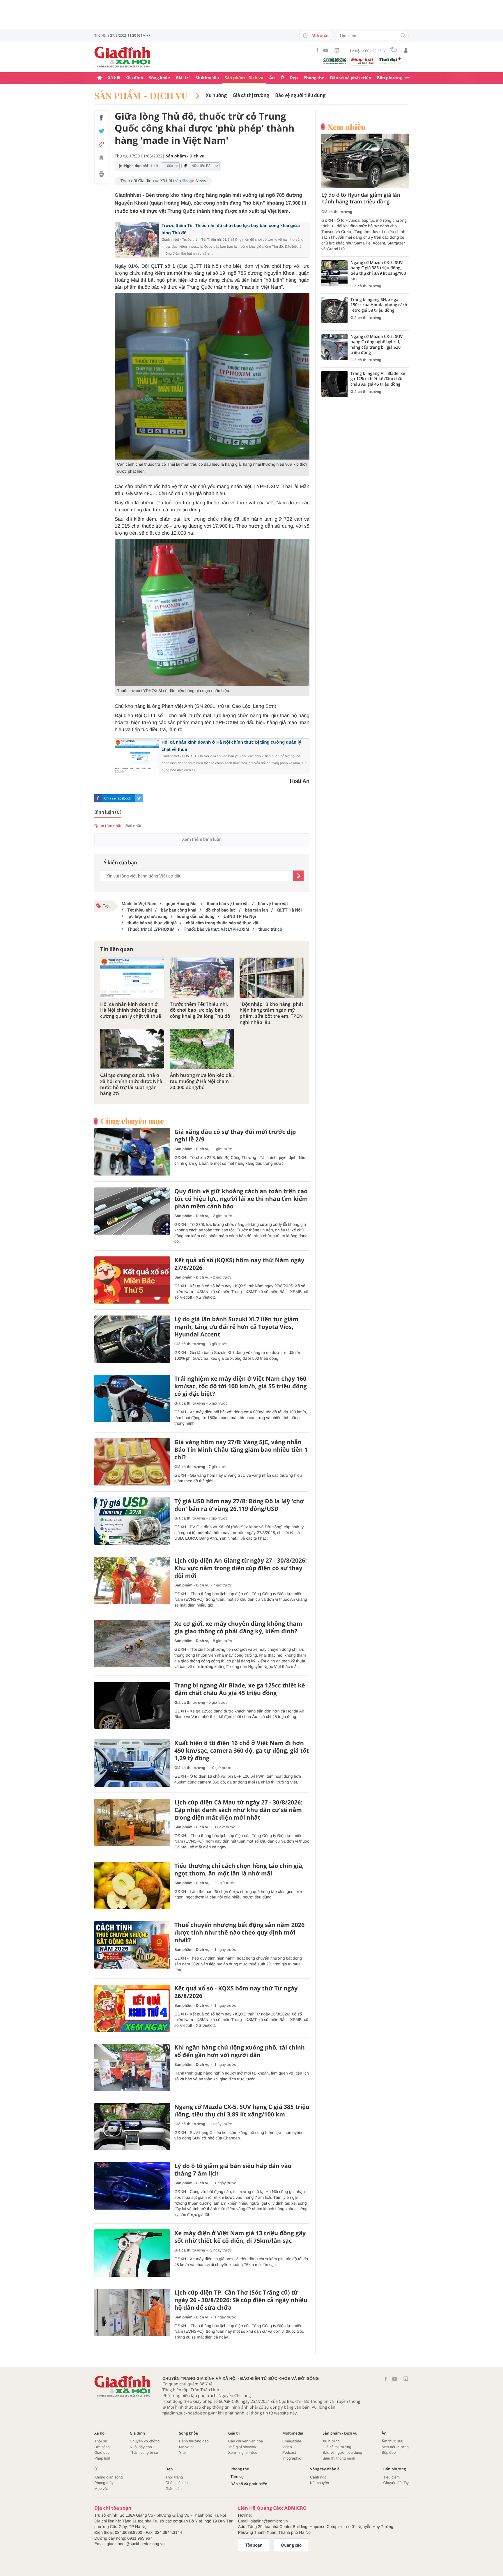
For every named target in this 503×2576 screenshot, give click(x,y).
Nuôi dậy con (141, 2447)
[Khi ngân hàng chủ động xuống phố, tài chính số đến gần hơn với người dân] (132, 2067)
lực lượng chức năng (147, 916)
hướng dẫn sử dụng (195, 916)
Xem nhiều (347, 127)
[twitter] (139, 798)
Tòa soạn (254, 2545)
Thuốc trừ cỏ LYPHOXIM (150, 929)
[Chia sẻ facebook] (101, 118)
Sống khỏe (160, 78)
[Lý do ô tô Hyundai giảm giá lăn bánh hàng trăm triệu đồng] (365, 161)
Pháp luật (102, 2458)
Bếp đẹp (389, 2452)
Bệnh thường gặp (194, 2441)
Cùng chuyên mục (132, 1121)
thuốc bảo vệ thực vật (227, 904)
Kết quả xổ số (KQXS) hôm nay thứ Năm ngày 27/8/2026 (239, 1264)
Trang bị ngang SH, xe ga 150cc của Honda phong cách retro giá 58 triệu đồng (379, 305)
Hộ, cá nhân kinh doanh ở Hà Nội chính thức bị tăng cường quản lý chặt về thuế (131, 1010)
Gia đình (135, 78)
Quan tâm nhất (108, 826)
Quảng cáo (292, 2545)
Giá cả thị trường (251, 95)
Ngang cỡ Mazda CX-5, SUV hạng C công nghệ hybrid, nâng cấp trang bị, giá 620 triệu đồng (377, 345)
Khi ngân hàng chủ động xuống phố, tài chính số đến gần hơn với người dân (240, 2051)
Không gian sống (109, 2477)
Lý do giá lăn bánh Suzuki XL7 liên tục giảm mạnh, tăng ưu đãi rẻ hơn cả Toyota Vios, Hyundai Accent (236, 1327)
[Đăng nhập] (406, 50)
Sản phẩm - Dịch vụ (244, 78)
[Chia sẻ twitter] (101, 131)
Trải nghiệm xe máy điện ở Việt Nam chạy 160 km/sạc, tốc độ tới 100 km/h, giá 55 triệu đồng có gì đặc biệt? (241, 1386)
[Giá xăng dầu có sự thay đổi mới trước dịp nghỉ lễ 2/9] (132, 1152)
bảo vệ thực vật (272, 904)
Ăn (272, 78)
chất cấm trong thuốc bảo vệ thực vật (222, 923)
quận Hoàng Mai (181, 904)
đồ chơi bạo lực (220, 910)
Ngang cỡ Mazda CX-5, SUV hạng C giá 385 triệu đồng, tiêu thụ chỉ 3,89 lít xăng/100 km (242, 2111)
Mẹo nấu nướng (395, 2447)
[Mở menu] (407, 78)
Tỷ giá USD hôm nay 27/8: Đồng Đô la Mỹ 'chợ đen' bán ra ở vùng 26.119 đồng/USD (239, 1505)
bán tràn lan (256, 910)
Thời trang (174, 2477)
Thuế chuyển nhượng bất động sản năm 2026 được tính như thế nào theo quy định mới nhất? (239, 1933)
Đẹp (294, 78)
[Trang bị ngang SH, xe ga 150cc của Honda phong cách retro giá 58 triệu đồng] (334, 310)
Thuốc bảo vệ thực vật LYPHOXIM (216, 929)
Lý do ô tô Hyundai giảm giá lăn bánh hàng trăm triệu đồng (361, 198)
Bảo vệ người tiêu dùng (300, 95)
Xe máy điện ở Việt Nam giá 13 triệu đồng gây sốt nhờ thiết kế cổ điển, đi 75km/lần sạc (240, 2237)
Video (287, 2447)
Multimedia (207, 78)
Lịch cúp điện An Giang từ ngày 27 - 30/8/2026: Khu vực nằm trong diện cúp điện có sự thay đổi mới (241, 1568)
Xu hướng (216, 95)
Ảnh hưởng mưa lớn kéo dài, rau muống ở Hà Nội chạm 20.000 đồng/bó (202, 1081)
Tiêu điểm (392, 2477)
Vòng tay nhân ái (325, 2469)
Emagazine (292, 2441)
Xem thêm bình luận (202, 839)
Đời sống (102, 2447)
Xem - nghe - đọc (243, 2452)
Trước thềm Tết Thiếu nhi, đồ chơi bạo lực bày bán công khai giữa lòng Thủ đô (200, 1010)
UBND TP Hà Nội (239, 916)
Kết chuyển (319, 2483)
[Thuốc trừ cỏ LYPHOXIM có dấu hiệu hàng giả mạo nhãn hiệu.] (212, 612)
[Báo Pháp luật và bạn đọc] (362, 62)
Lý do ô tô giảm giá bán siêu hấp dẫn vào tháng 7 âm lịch (233, 2170)
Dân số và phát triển (351, 78)
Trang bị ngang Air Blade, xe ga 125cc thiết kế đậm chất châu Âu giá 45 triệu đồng (240, 1689)
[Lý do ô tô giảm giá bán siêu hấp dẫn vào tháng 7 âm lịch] (132, 2186)
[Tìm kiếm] (403, 36)
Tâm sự (237, 2477)
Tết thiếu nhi (139, 910)
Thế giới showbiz (242, 2447)
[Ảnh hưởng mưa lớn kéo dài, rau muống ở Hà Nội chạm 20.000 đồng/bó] (202, 1049)
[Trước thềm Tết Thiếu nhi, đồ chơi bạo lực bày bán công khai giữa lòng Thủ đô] (202, 977)
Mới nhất (320, 36)
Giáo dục (102, 2452)
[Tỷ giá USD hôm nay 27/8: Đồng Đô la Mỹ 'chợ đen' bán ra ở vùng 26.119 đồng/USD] (132, 1521)
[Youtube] (326, 50)
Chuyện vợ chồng (145, 2441)
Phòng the (314, 78)
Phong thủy (104, 2483)
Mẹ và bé (187, 2447)
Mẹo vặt (101, 2489)
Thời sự (101, 2441)
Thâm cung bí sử (144, 2452)
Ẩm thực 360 (392, 2441)
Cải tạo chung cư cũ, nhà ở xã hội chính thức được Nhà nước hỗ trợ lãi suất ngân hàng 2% (131, 1084)
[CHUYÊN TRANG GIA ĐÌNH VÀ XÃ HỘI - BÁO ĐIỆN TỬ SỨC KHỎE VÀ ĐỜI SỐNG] (123, 57)
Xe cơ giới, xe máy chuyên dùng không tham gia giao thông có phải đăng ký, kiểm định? (238, 1627)
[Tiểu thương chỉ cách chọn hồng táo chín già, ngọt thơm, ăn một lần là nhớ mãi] (132, 1886)
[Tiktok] (337, 50)
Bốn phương (389, 78)
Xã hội (114, 78)
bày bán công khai (178, 910)
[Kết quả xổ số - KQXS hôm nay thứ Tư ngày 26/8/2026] (132, 2008)
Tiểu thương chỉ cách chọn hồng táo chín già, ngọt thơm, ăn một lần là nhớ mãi (239, 1870)
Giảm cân (173, 2489)
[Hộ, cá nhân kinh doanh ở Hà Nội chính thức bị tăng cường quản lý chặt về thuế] (132, 977)
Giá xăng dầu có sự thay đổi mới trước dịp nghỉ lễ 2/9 (235, 1136)
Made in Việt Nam (139, 904)
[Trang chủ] (100, 78)
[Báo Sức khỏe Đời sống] (335, 61)
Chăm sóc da (177, 2483)
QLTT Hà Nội (289, 910)
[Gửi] (298, 876)
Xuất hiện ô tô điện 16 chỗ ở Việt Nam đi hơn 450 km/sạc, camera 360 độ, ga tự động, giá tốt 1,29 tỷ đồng (242, 1751)
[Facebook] (317, 50)
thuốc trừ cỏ (270, 929)
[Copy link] (101, 144)
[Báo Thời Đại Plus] (390, 61)
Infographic (292, 2458)
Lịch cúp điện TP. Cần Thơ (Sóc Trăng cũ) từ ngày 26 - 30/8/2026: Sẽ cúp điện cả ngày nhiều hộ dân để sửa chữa (241, 2300)
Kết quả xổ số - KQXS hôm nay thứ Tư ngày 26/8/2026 (236, 1992)
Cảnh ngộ (318, 2477)
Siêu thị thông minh (339, 2458)
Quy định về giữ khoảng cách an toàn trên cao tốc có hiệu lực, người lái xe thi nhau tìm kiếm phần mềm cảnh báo (241, 1199)
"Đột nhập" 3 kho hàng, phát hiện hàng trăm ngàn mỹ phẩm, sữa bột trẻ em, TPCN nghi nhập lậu (271, 1013)
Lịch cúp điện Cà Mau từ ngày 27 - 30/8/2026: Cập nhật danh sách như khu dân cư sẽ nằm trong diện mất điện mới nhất (238, 1810)
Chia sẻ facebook (118, 798)
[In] (101, 175)
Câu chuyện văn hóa (246, 2441)
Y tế (182, 2452)
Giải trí (183, 78)
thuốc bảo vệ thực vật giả (152, 923)
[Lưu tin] (101, 159)
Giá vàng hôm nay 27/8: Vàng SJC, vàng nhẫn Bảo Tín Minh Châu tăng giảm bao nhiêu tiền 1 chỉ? (241, 1450)
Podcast (289, 2452)
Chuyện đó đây (396, 2483)
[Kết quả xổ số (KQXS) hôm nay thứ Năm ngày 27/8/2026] (132, 1280)
